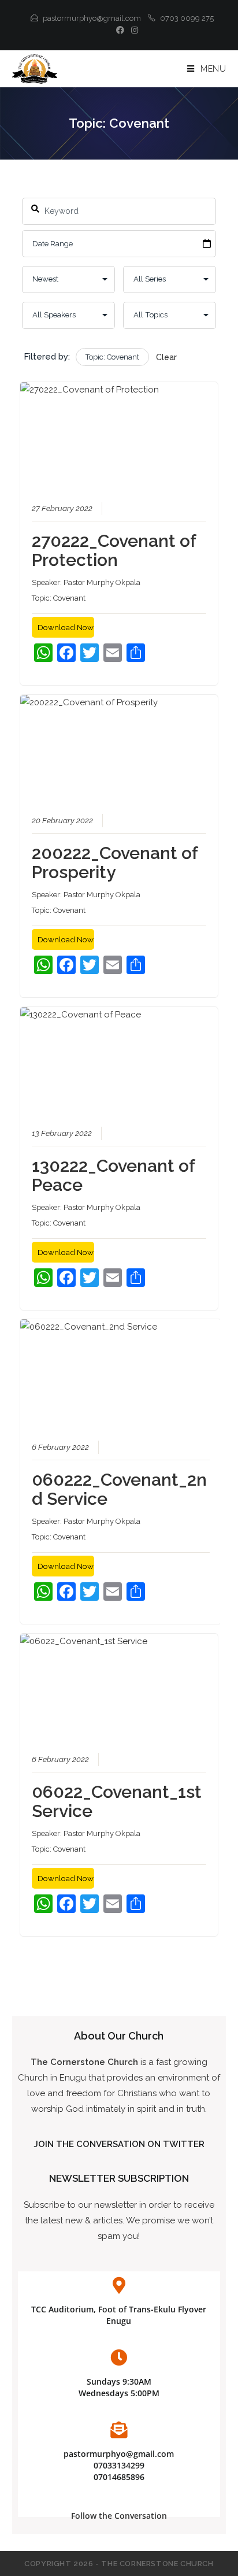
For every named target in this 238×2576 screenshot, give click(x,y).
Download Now (66, 627)
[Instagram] (133, 30)
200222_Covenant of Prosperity (115, 863)
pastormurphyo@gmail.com (92, 18)
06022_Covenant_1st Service (117, 1801)
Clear (166, 357)
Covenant (69, 598)
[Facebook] (120, 30)
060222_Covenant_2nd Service (119, 1489)
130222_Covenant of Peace (113, 1175)
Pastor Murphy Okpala (102, 582)
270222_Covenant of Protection (114, 550)
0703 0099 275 (187, 18)
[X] (106, 30)
